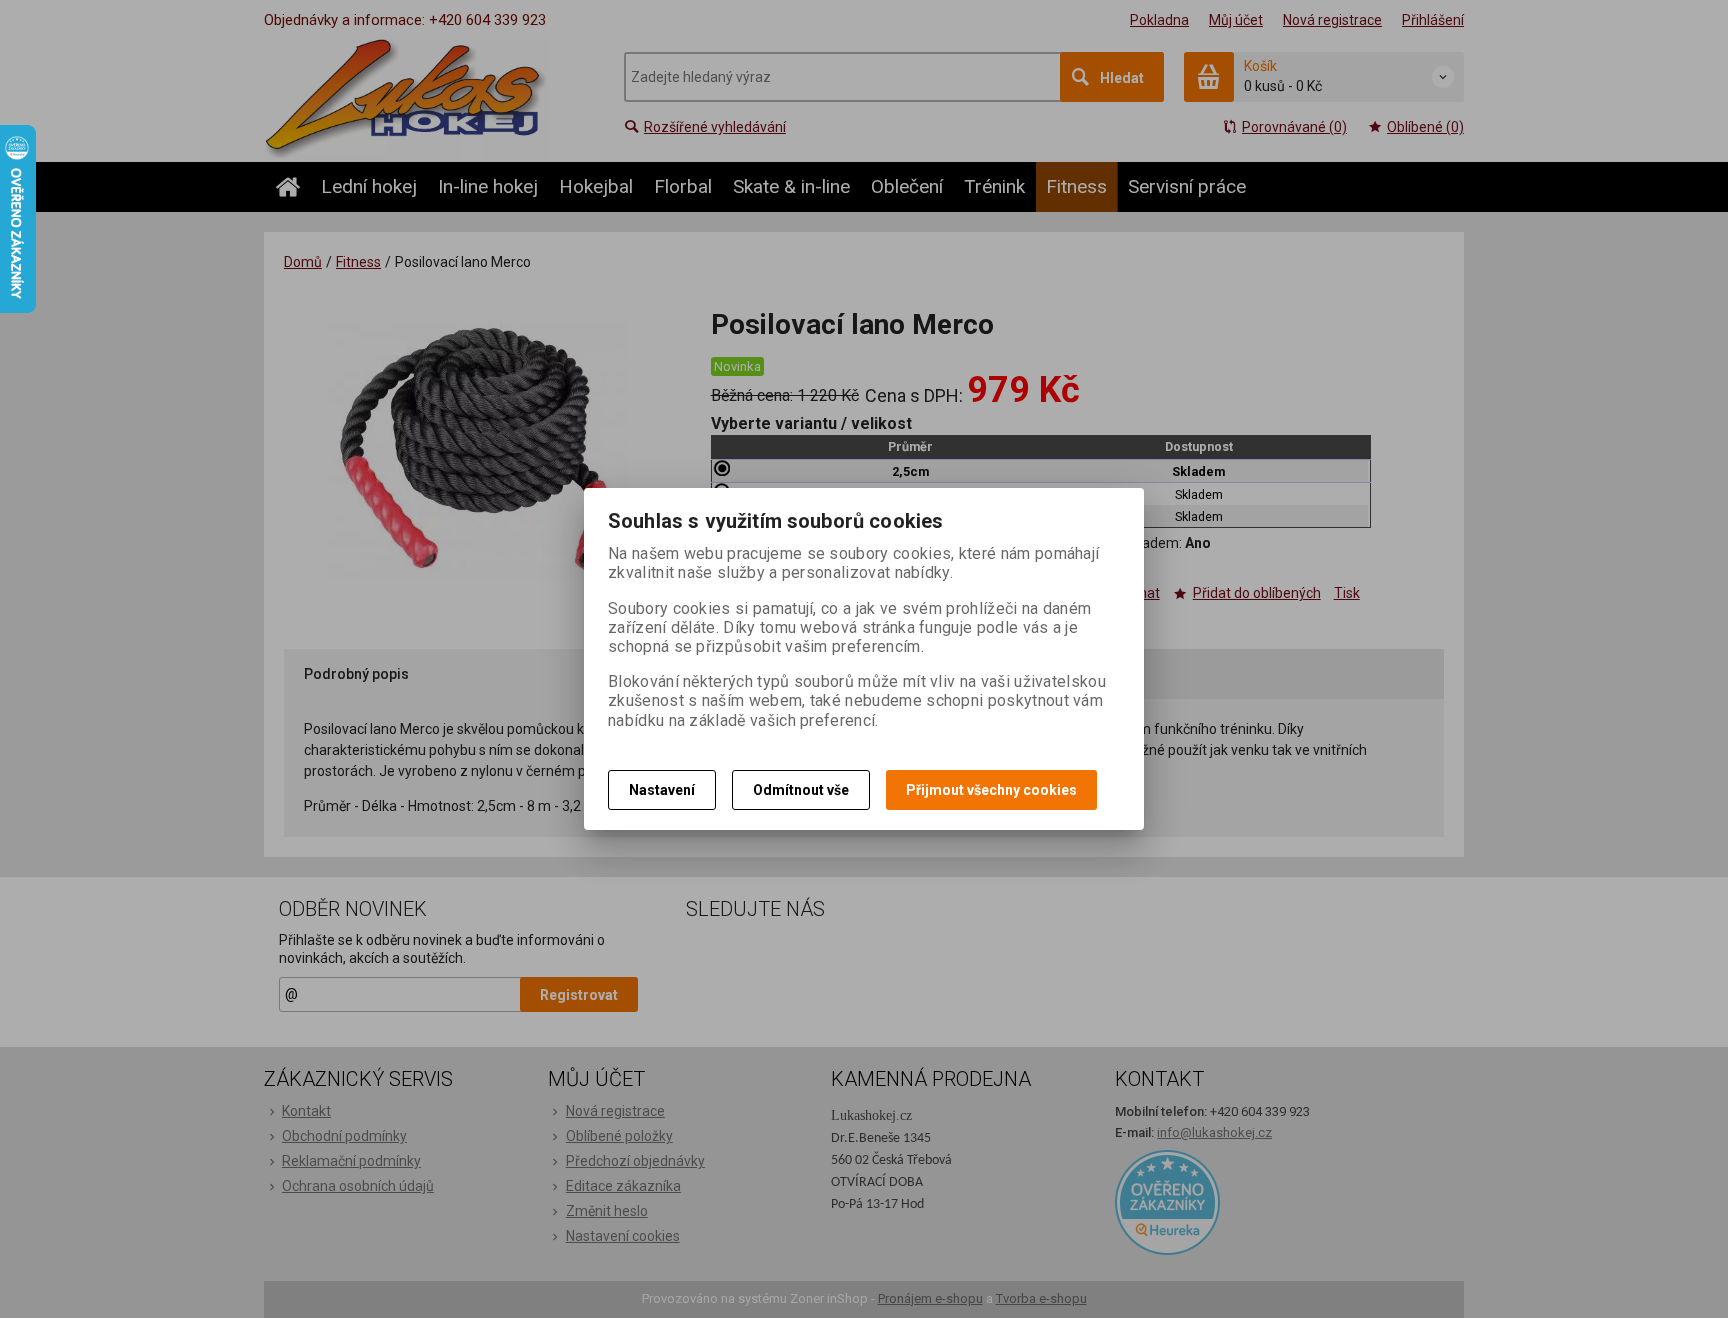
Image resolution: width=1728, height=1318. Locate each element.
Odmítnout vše (801, 790)
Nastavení (662, 790)
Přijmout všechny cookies (991, 790)
